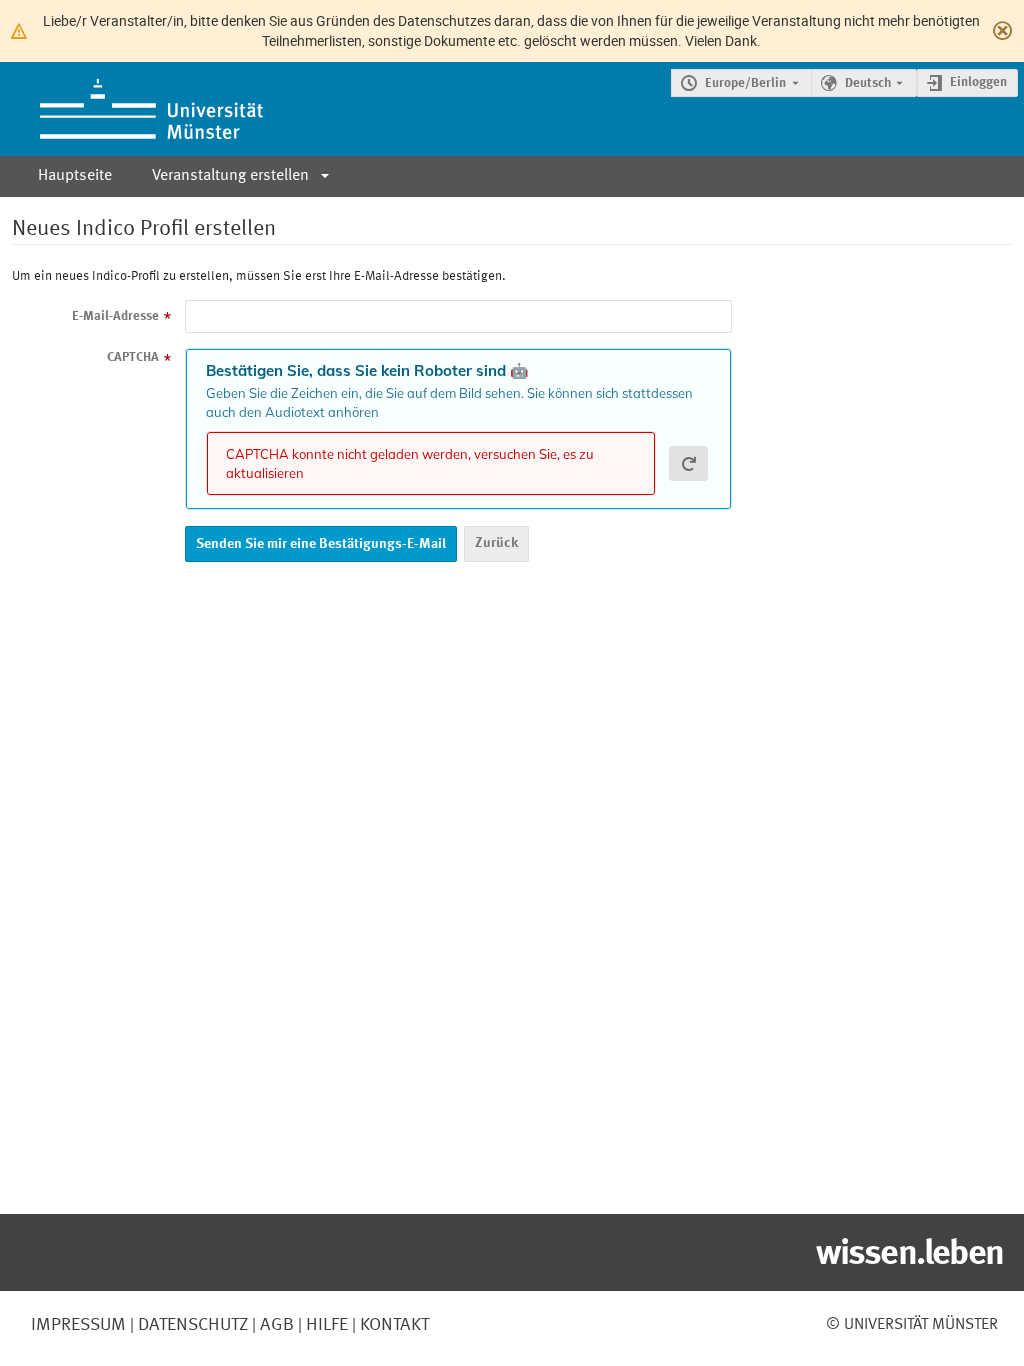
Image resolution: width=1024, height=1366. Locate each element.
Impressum (78, 1325)
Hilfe (325, 1325)
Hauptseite (75, 176)
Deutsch (868, 83)
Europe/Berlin (745, 83)
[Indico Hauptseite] (131, 109)
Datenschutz (191, 1325)
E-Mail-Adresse (115, 316)
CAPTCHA (133, 357)
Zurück (496, 543)
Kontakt (394, 1325)
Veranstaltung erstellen (230, 176)
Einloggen (978, 82)
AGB (275, 1325)
